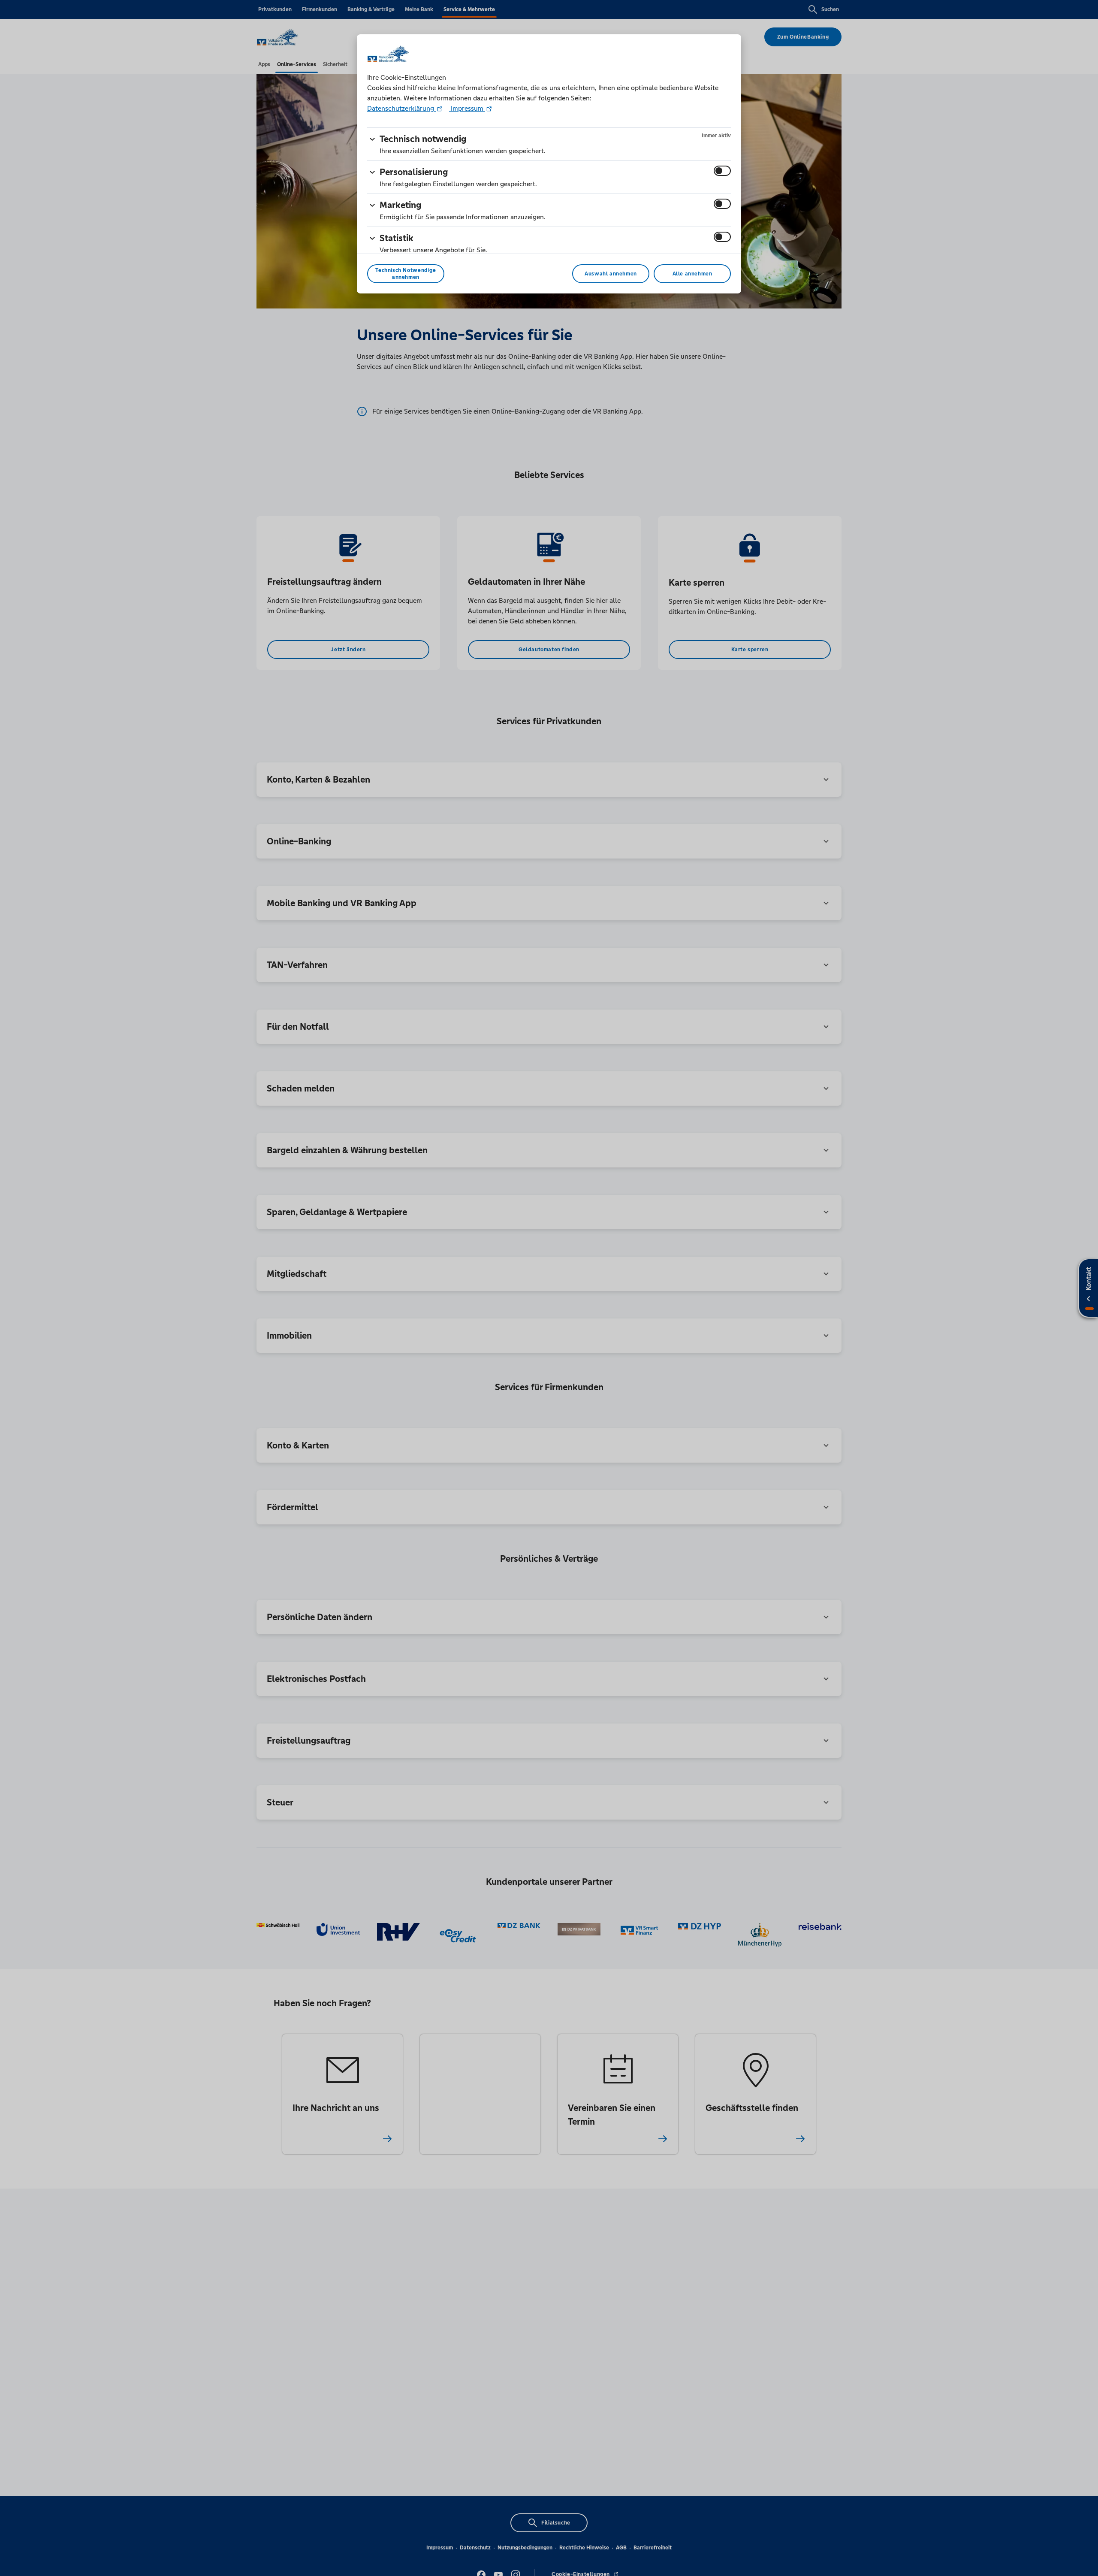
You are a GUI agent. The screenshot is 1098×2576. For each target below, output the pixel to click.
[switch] (722, 171)
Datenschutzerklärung (401, 108)
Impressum (467, 108)
